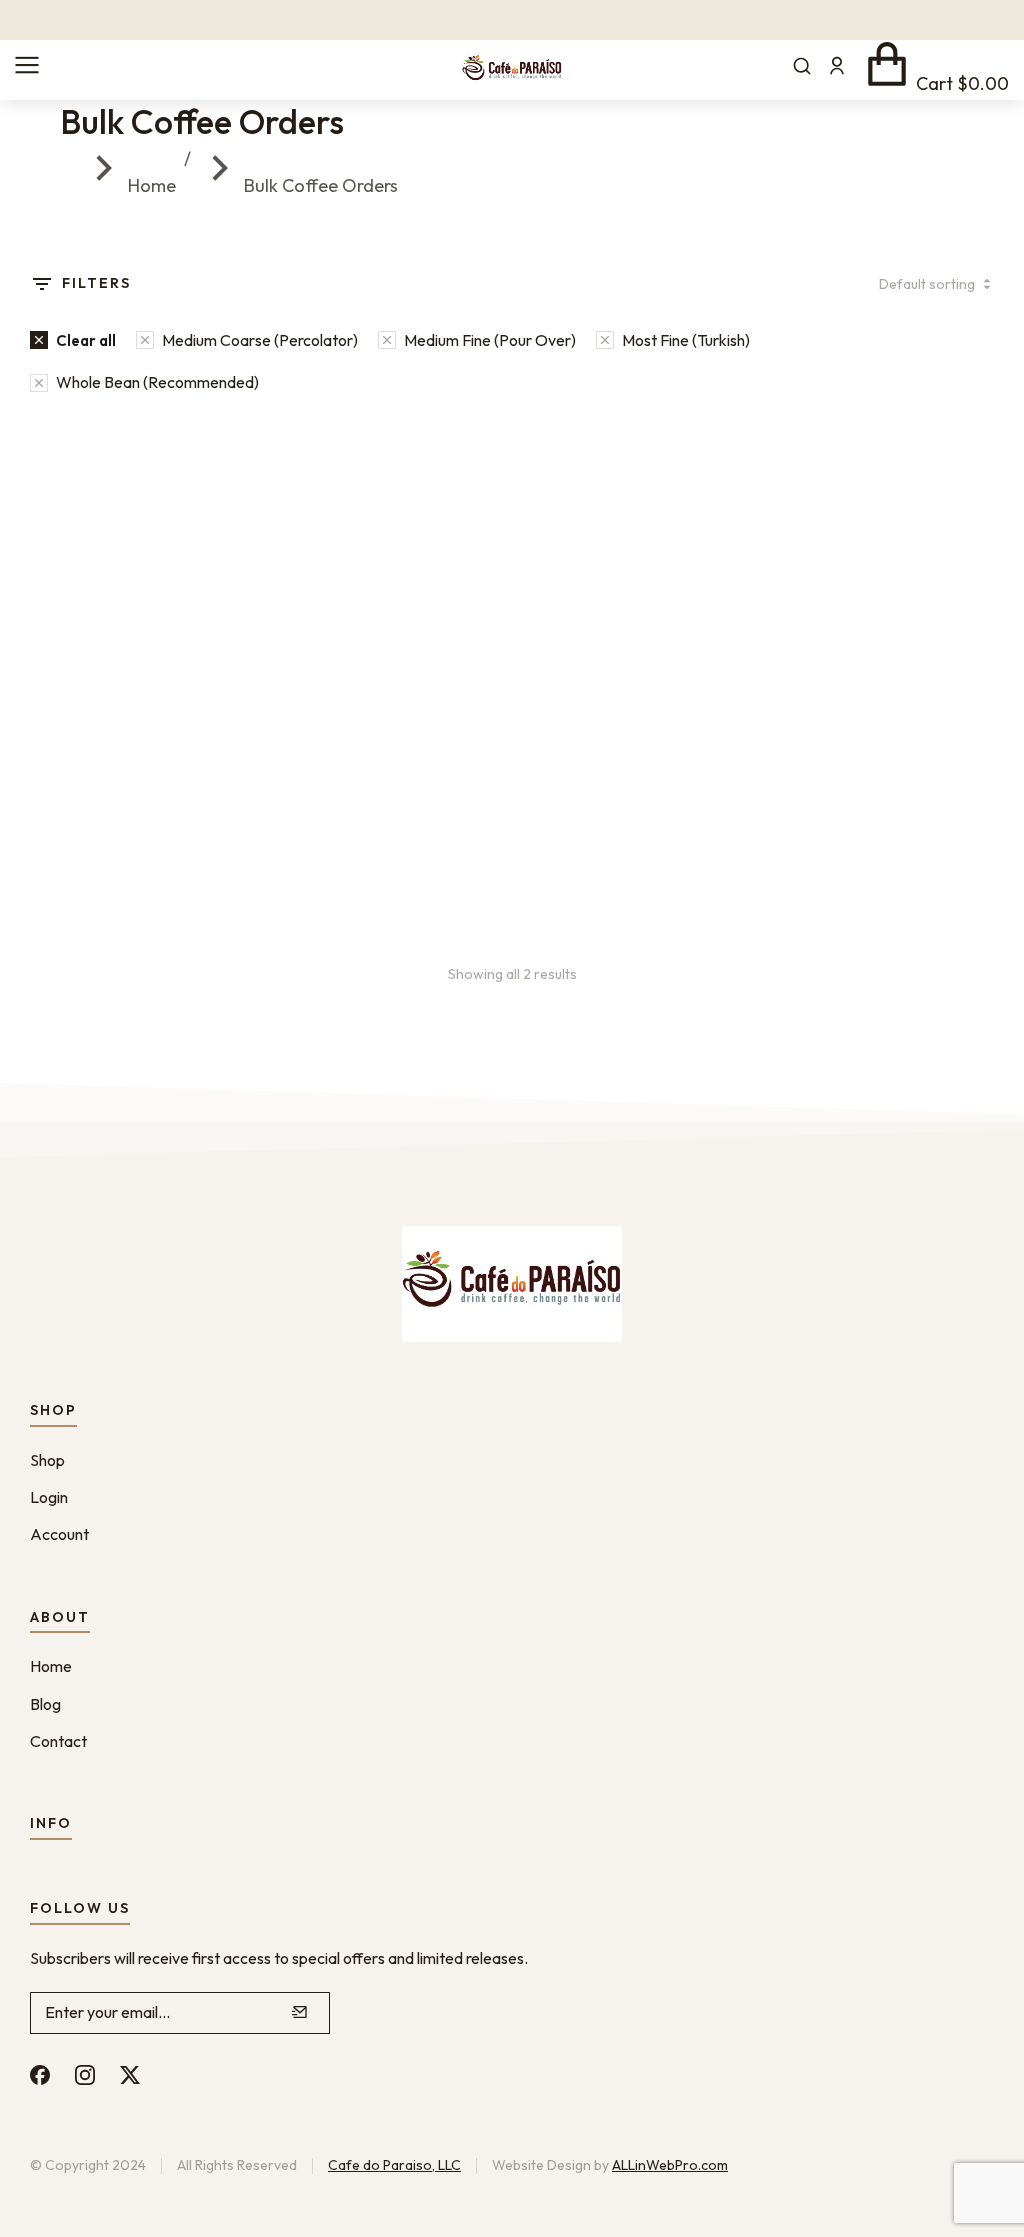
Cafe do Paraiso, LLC (394, 2165)
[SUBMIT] (300, 2013)
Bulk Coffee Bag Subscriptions (479, 762)
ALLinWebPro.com (670, 2165)
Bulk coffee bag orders (118, 762)
